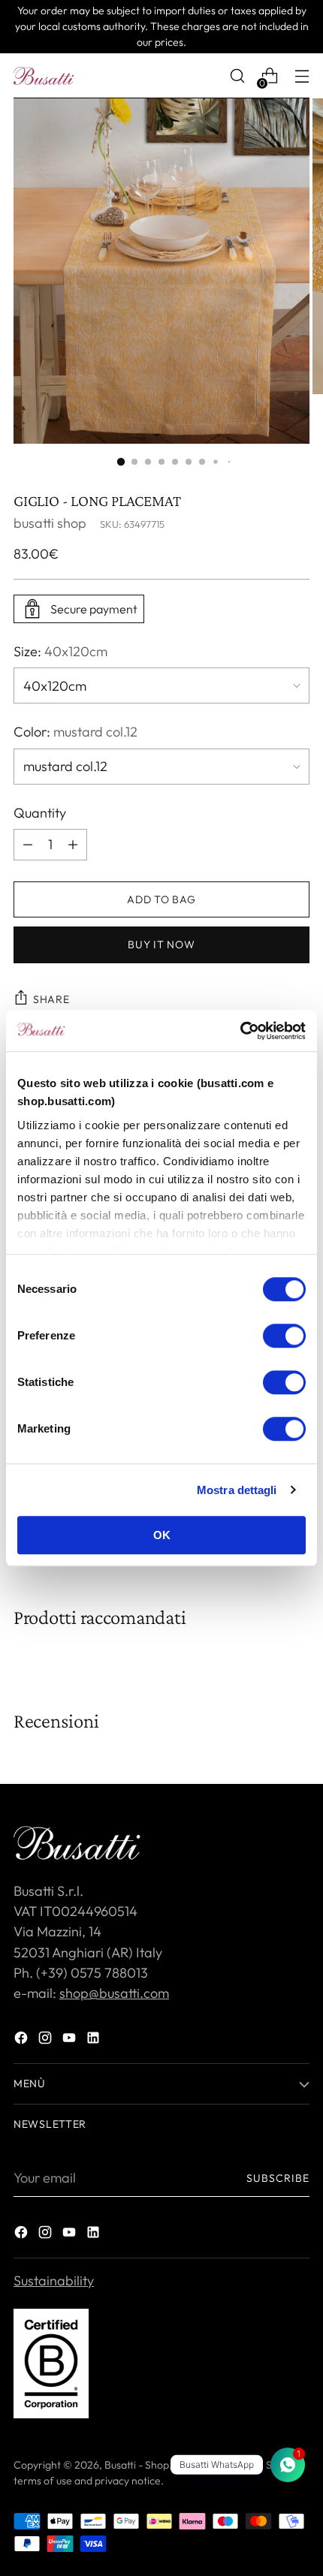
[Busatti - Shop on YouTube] (71, 2040)
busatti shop (50, 523)
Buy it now (161, 945)
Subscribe (278, 2178)
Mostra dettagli (237, 1490)
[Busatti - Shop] (44, 76)
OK (162, 1535)
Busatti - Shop (137, 2465)
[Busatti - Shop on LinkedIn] (95, 2040)
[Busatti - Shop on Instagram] (47, 2040)
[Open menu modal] (302, 76)
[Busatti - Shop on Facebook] (23, 2040)
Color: (75, 732)
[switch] (284, 1336)
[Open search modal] (237, 76)
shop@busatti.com (114, 1993)
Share (51, 999)
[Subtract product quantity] (73, 845)
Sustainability (54, 2281)
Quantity (40, 813)
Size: (60, 651)
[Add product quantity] (28, 845)
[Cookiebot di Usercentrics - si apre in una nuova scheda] (240, 1031)
